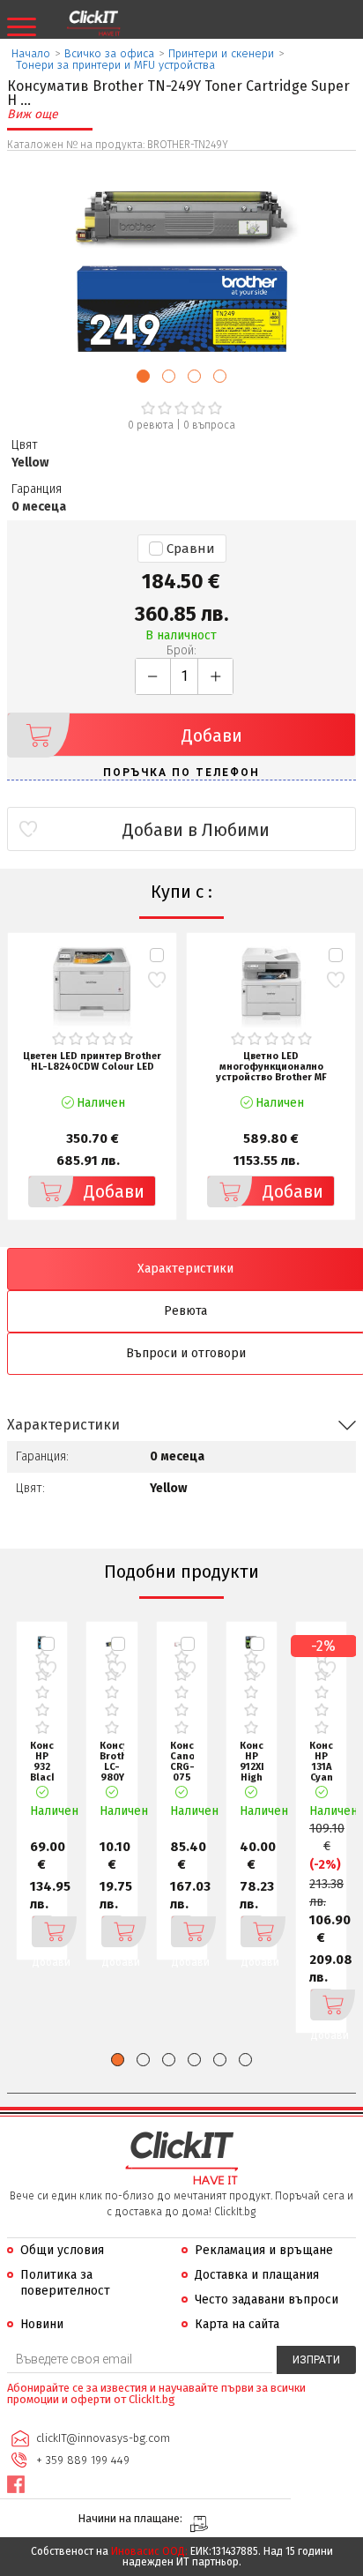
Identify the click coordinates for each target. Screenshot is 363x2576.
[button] (143, 376)
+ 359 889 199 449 (83, 2460)
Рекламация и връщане (264, 2250)
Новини (42, 2324)
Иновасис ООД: (149, 2551)
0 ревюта (151, 425)
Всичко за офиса (109, 53)
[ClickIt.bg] (93, 24)
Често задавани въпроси (267, 2300)
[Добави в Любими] (156, 980)
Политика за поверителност (65, 2283)
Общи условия (62, 2250)
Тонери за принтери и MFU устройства (115, 65)
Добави (212, 735)
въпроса (209, 425)
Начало (31, 53)
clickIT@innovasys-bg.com (103, 2438)
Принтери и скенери (221, 53)
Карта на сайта (237, 2324)
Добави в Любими (196, 830)
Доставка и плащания (257, 2275)
